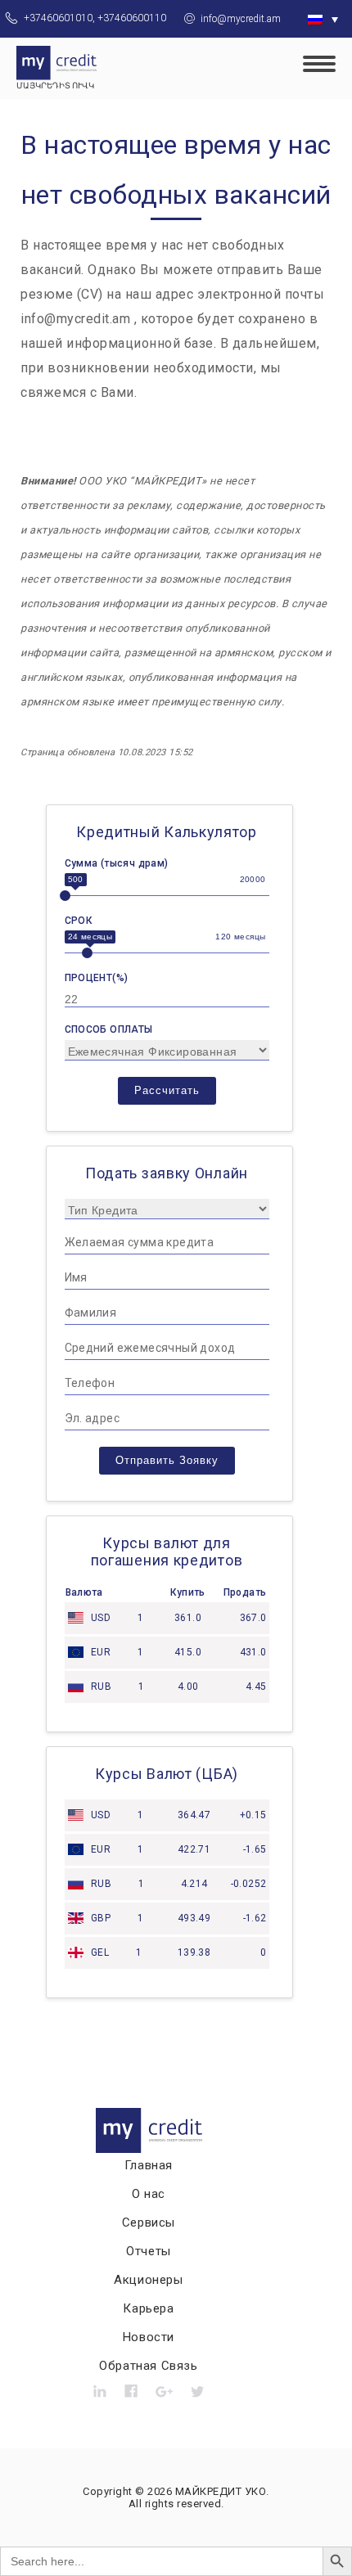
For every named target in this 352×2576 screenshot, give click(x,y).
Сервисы (149, 2222)
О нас (149, 2194)
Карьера (148, 2308)
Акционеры (148, 2280)
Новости (149, 2337)
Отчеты (149, 2251)
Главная (149, 2165)
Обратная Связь (148, 2366)
